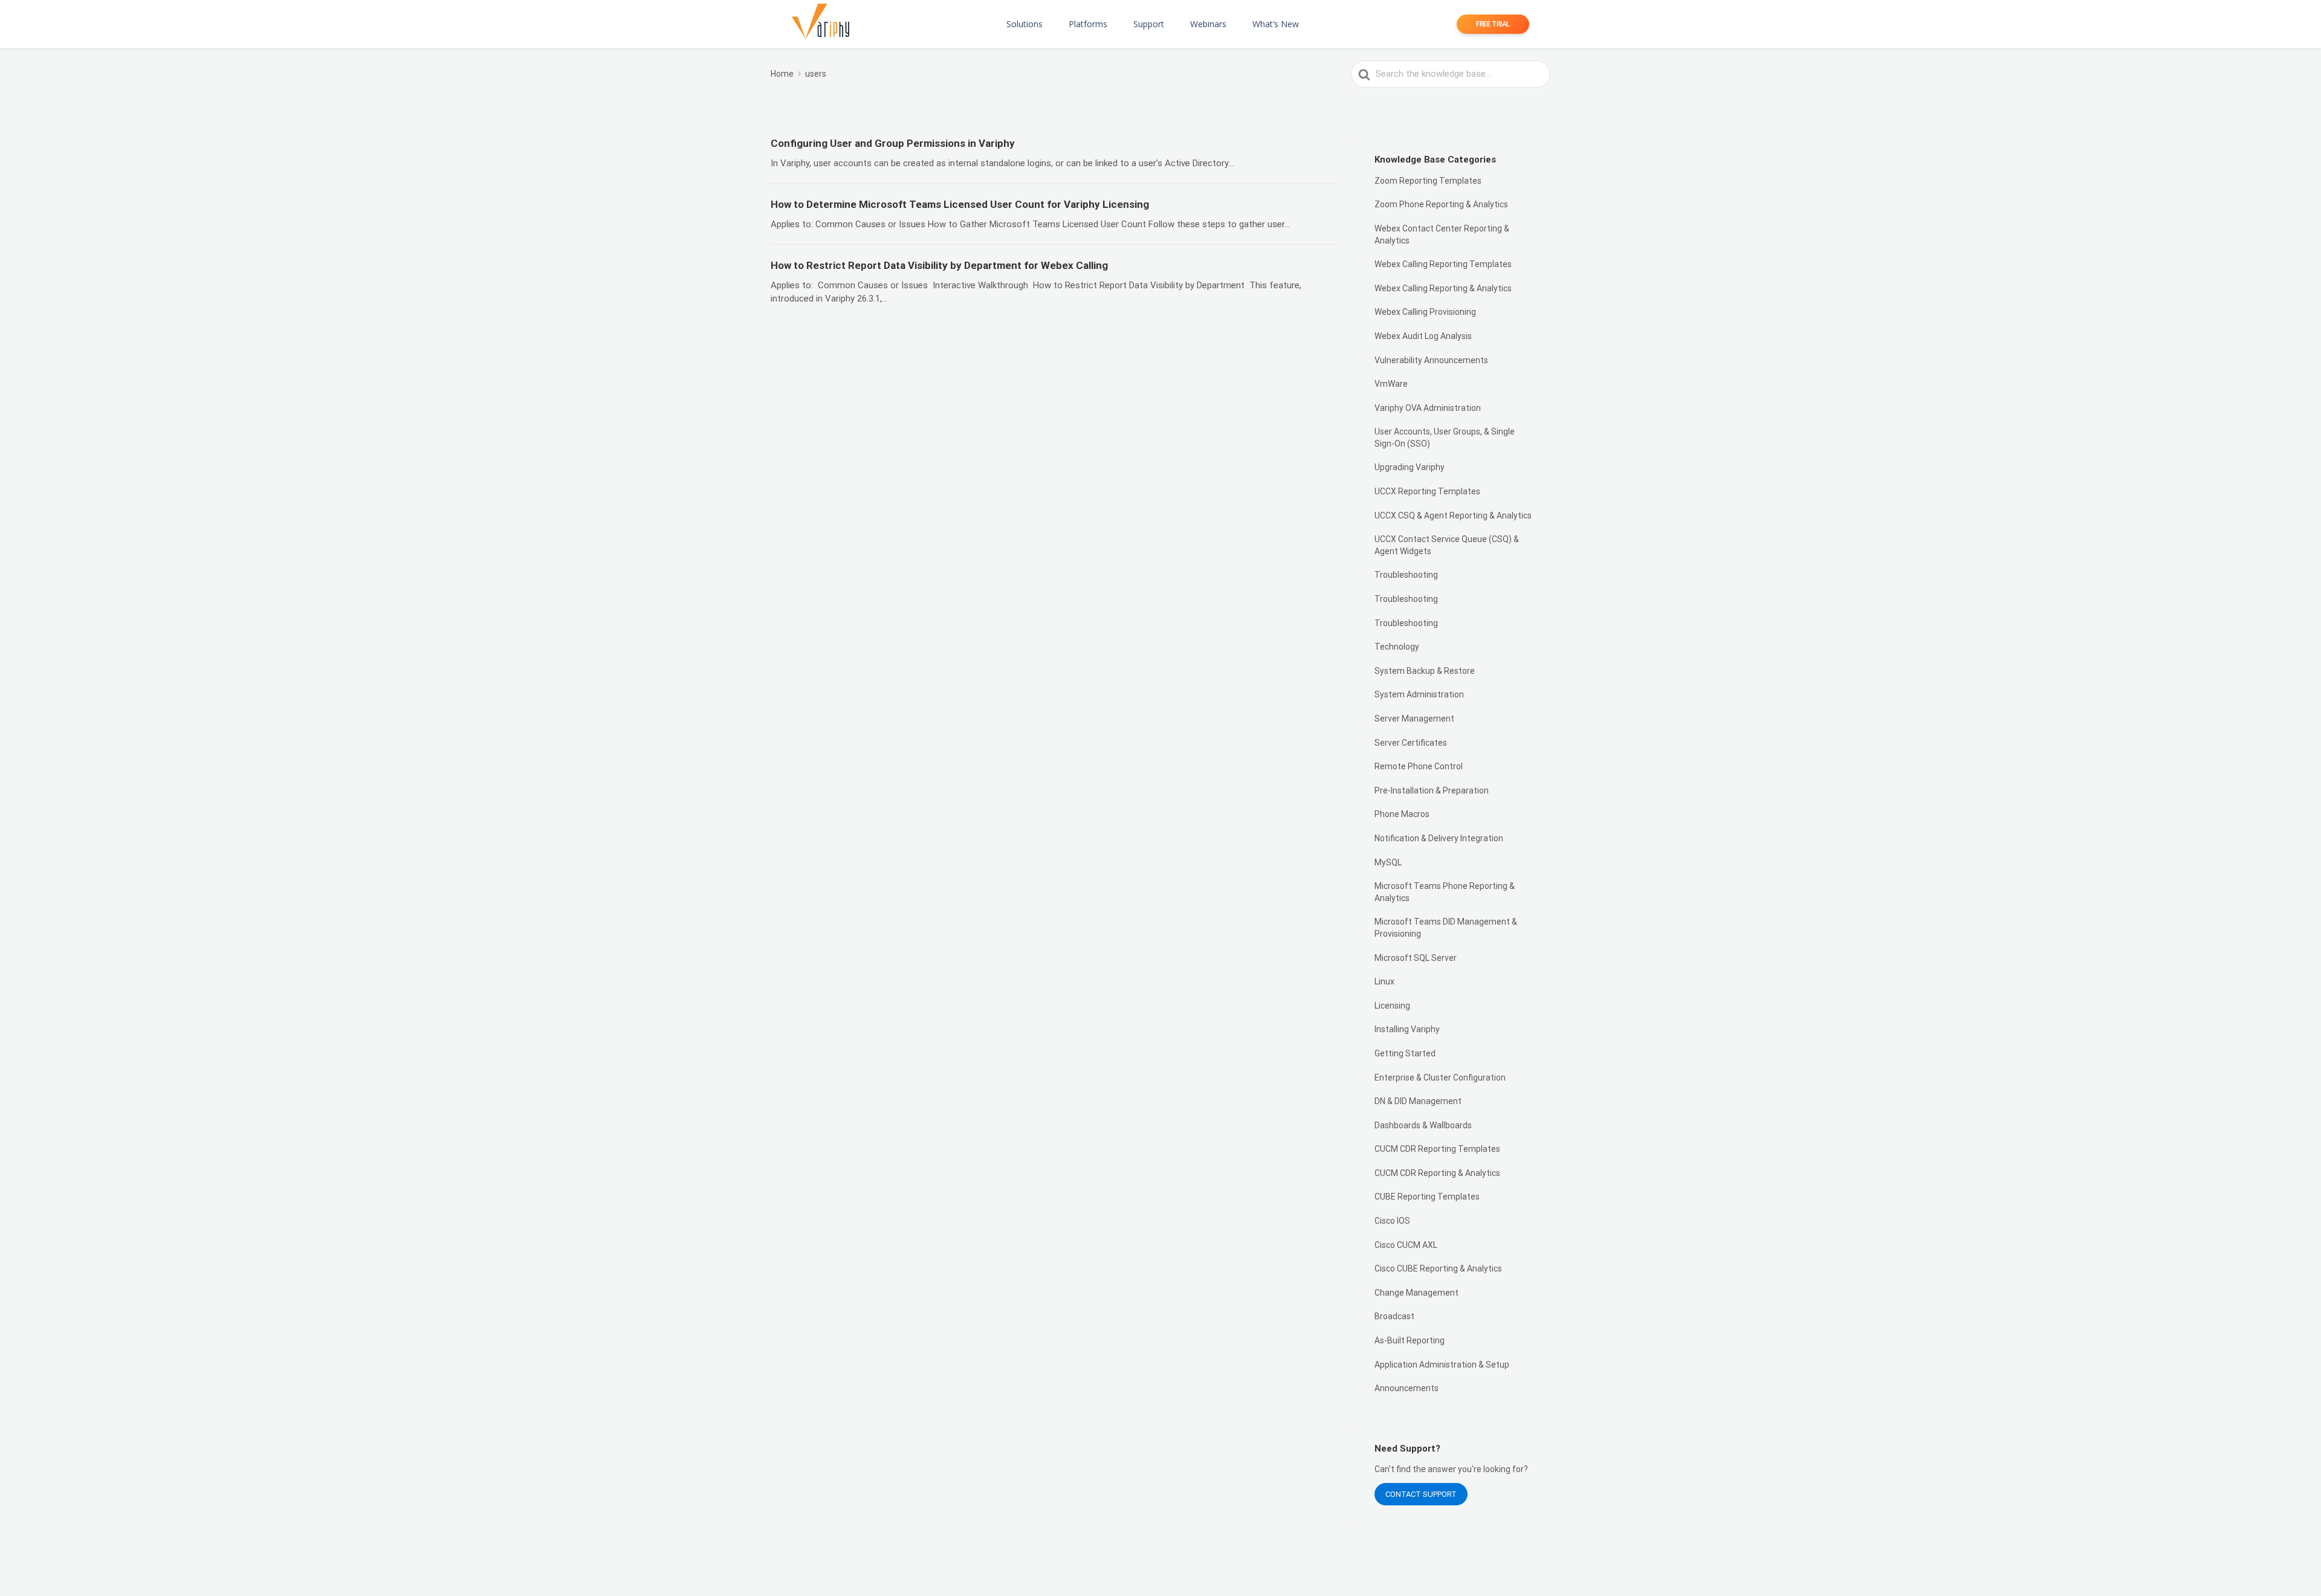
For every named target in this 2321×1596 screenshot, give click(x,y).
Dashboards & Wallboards (1423, 1125)
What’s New (1276, 24)
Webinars (1208, 24)
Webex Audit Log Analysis (1423, 336)
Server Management (1414, 719)
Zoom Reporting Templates (1428, 181)
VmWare (1391, 384)
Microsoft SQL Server (1416, 958)
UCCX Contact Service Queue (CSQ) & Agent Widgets (1447, 545)
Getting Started (1405, 1053)
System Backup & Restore (1425, 671)
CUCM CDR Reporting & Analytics (1437, 1173)
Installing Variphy (1407, 1029)
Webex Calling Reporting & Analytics (1443, 288)
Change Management (1416, 1293)
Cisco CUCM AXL (1406, 1245)
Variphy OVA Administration (1428, 408)
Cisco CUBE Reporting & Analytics (1438, 1268)
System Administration (1419, 694)
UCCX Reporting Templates (1427, 491)
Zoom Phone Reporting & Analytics (1441, 204)
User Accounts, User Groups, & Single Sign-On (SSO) (1445, 438)
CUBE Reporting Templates (1427, 1197)
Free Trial (1493, 24)
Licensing (1392, 1006)
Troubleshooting (1406, 575)
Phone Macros (1402, 814)
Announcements (1407, 1388)
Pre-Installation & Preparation (1432, 790)
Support (1149, 24)
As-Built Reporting (1410, 1340)
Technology (1397, 647)
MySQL (1388, 862)
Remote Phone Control (1419, 766)
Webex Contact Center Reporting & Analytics (1442, 234)
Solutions (1025, 24)
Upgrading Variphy (1410, 467)
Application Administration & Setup (1442, 1365)
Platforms (1088, 24)
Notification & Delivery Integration (1439, 838)
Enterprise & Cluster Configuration (1440, 1077)
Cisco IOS (1392, 1221)
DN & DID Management (1418, 1101)
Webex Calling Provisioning (1425, 312)
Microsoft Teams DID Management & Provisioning (1446, 928)
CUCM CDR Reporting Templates (1437, 1149)
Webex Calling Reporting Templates (1443, 264)
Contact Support (1421, 1494)
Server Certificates (1411, 743)
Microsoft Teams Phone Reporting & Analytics (1445, 892)
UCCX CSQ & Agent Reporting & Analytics (1453, 515)
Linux (1384, 981)
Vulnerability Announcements (1431, 360)
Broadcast (1394, 1316)
